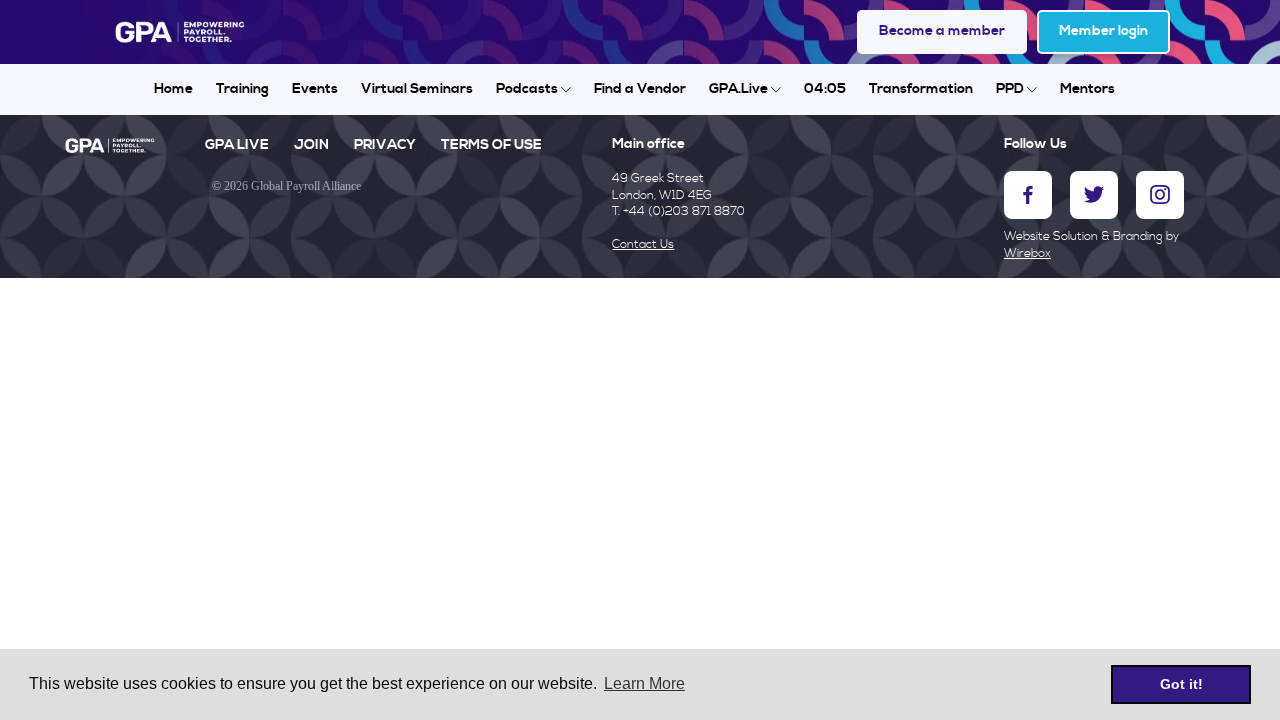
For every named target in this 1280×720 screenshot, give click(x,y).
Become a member (942, 31)
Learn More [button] (644, 683)
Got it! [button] (1181, 684)
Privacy (385, 145)
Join (311, 145)
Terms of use (491, 145)
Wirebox (1027, 253)
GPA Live (237, 145)
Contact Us (643, 244)
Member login (1103, 31)
